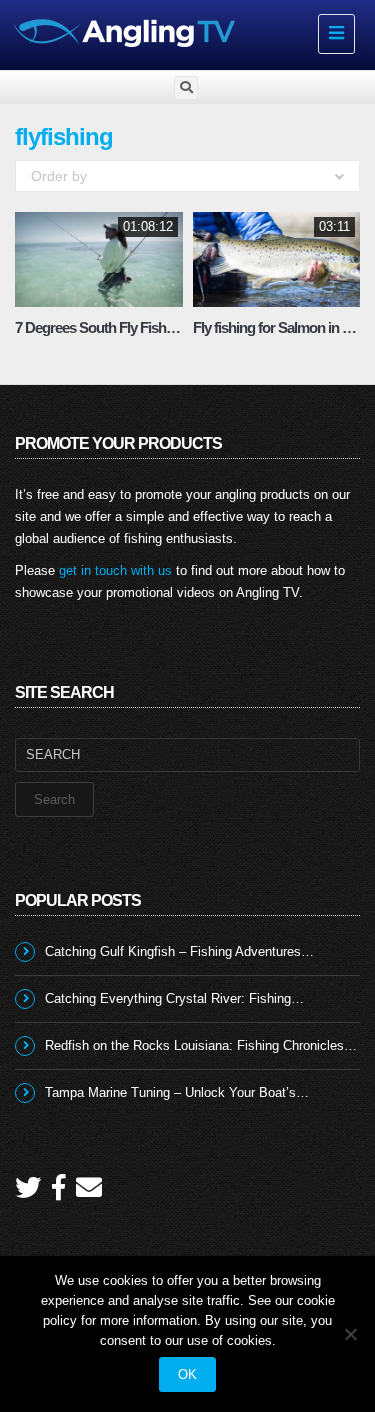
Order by (59, 176)
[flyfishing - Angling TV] (157, 32)
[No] (350, 1334)
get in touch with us (115, 570)
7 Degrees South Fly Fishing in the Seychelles (152, 327)
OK (187, 1374)
